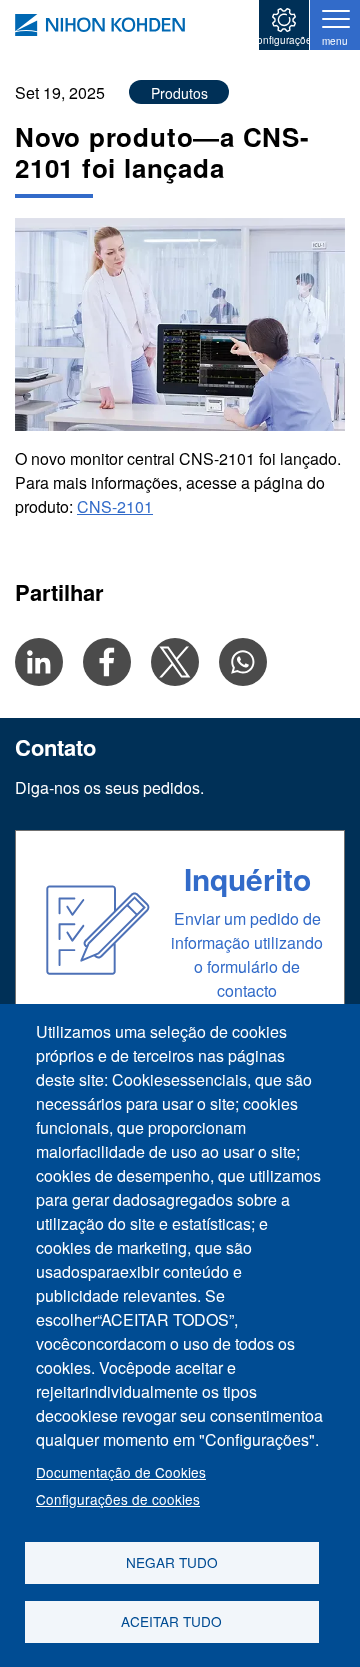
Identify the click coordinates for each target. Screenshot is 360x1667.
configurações (284, 40)
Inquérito (247, 878)
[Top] (100, 25)
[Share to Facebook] (107, 662)
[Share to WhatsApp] (243, 662)
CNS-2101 (115, 506)
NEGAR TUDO (172, 1562)
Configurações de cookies (118, 1499)
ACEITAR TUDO (171, 1621)
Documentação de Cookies (121, 1472)
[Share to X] (175, 662)
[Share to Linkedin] (39, 662)
